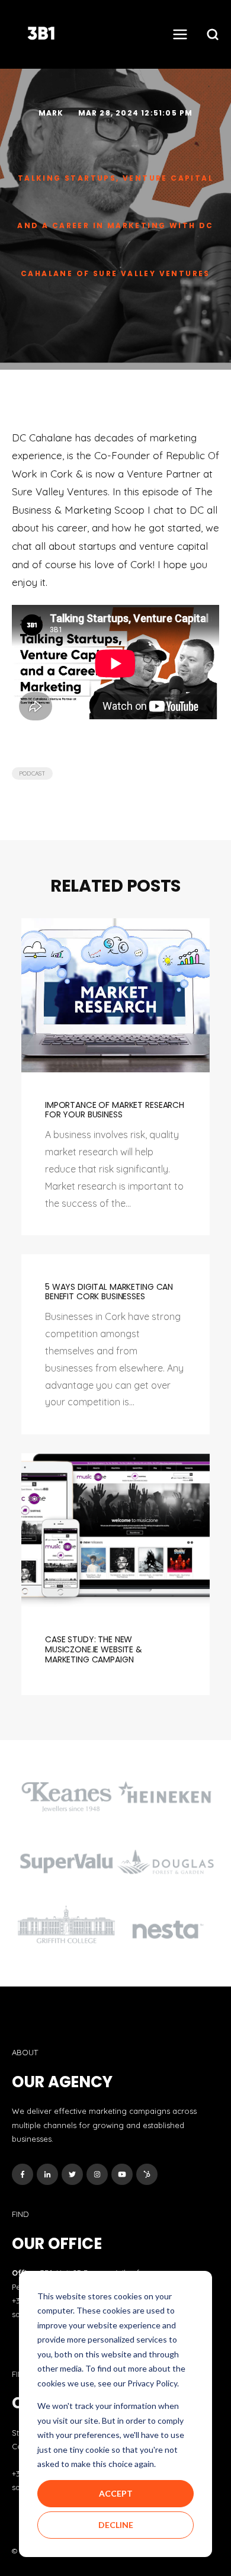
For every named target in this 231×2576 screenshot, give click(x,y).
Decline (116, 2525)
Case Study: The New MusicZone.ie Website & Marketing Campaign (94, 1649)
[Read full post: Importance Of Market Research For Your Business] (115, 995)
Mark (52, 113)
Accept (116, 2493)
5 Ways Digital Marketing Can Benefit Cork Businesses (109, 1292)
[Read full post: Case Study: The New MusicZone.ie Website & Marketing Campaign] (115, 1530)
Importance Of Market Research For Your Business (115, 1110)
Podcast (32, 773)
